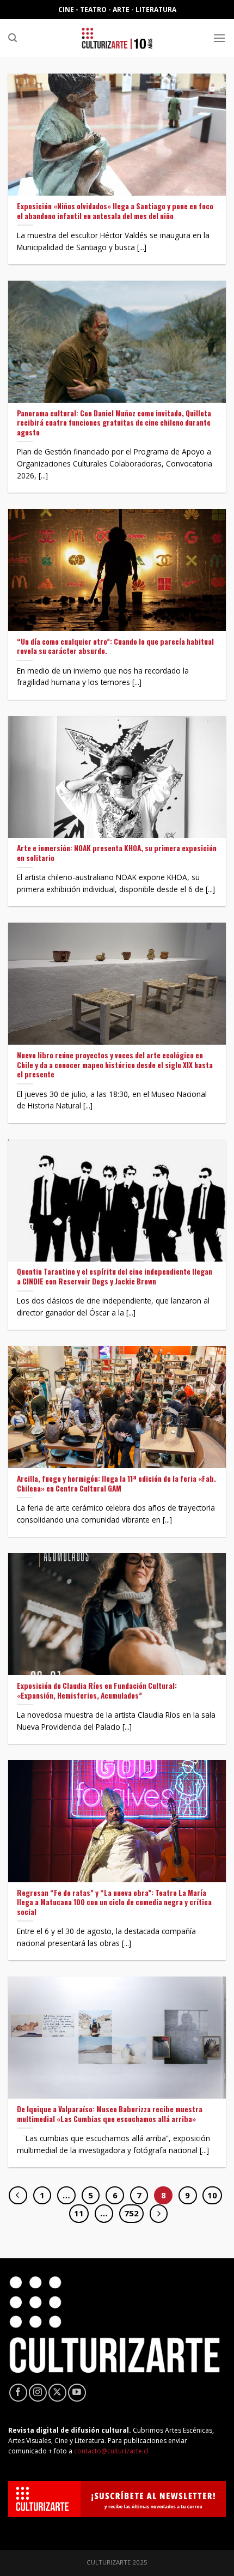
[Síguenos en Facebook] (18, 2393)
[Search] (13, 38)
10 (212, 2195)
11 (79, 2213)
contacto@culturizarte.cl (111, 2451)
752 (131, 2213)
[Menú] (219, 38)
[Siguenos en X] (57, 2393)
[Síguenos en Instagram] (38, 2393)
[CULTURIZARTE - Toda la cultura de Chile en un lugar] (117, 38)
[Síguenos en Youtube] (77, 2393)
